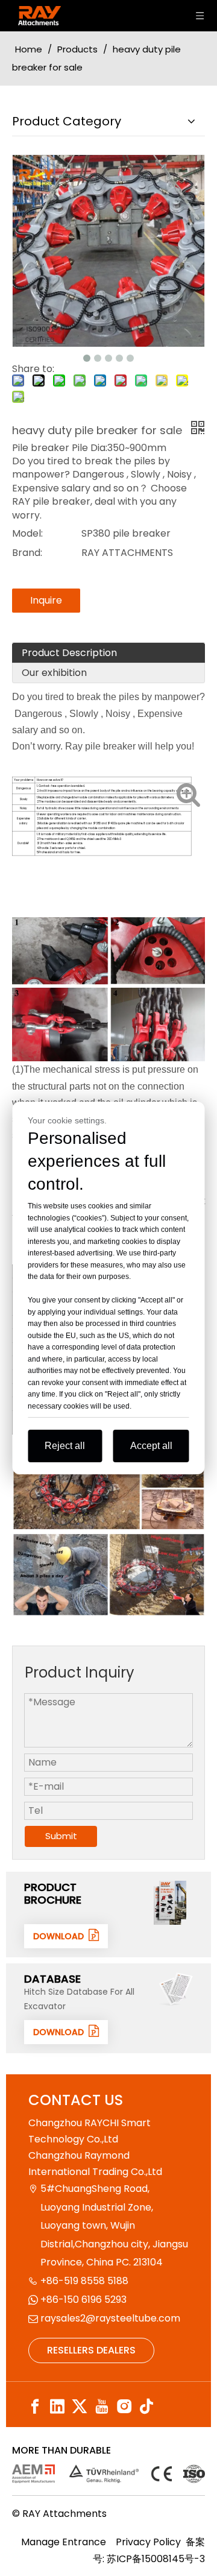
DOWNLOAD (61, 1936)
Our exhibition (54, 673)
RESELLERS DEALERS (91, 2350)
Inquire (46, 600)
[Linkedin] (57, 2406)
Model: (27, 533)
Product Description (69, 653)
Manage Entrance (64, 2542)
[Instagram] (124, 2406)
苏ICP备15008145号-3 (156, 2559)
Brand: (27, 553)
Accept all (151, 1446)
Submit (61, 1836)
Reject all (65, 1446)
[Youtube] (102, 2406)
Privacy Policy (148, 2542)
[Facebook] (35, 2406)
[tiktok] (146, 2406)
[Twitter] (80, 2406)
